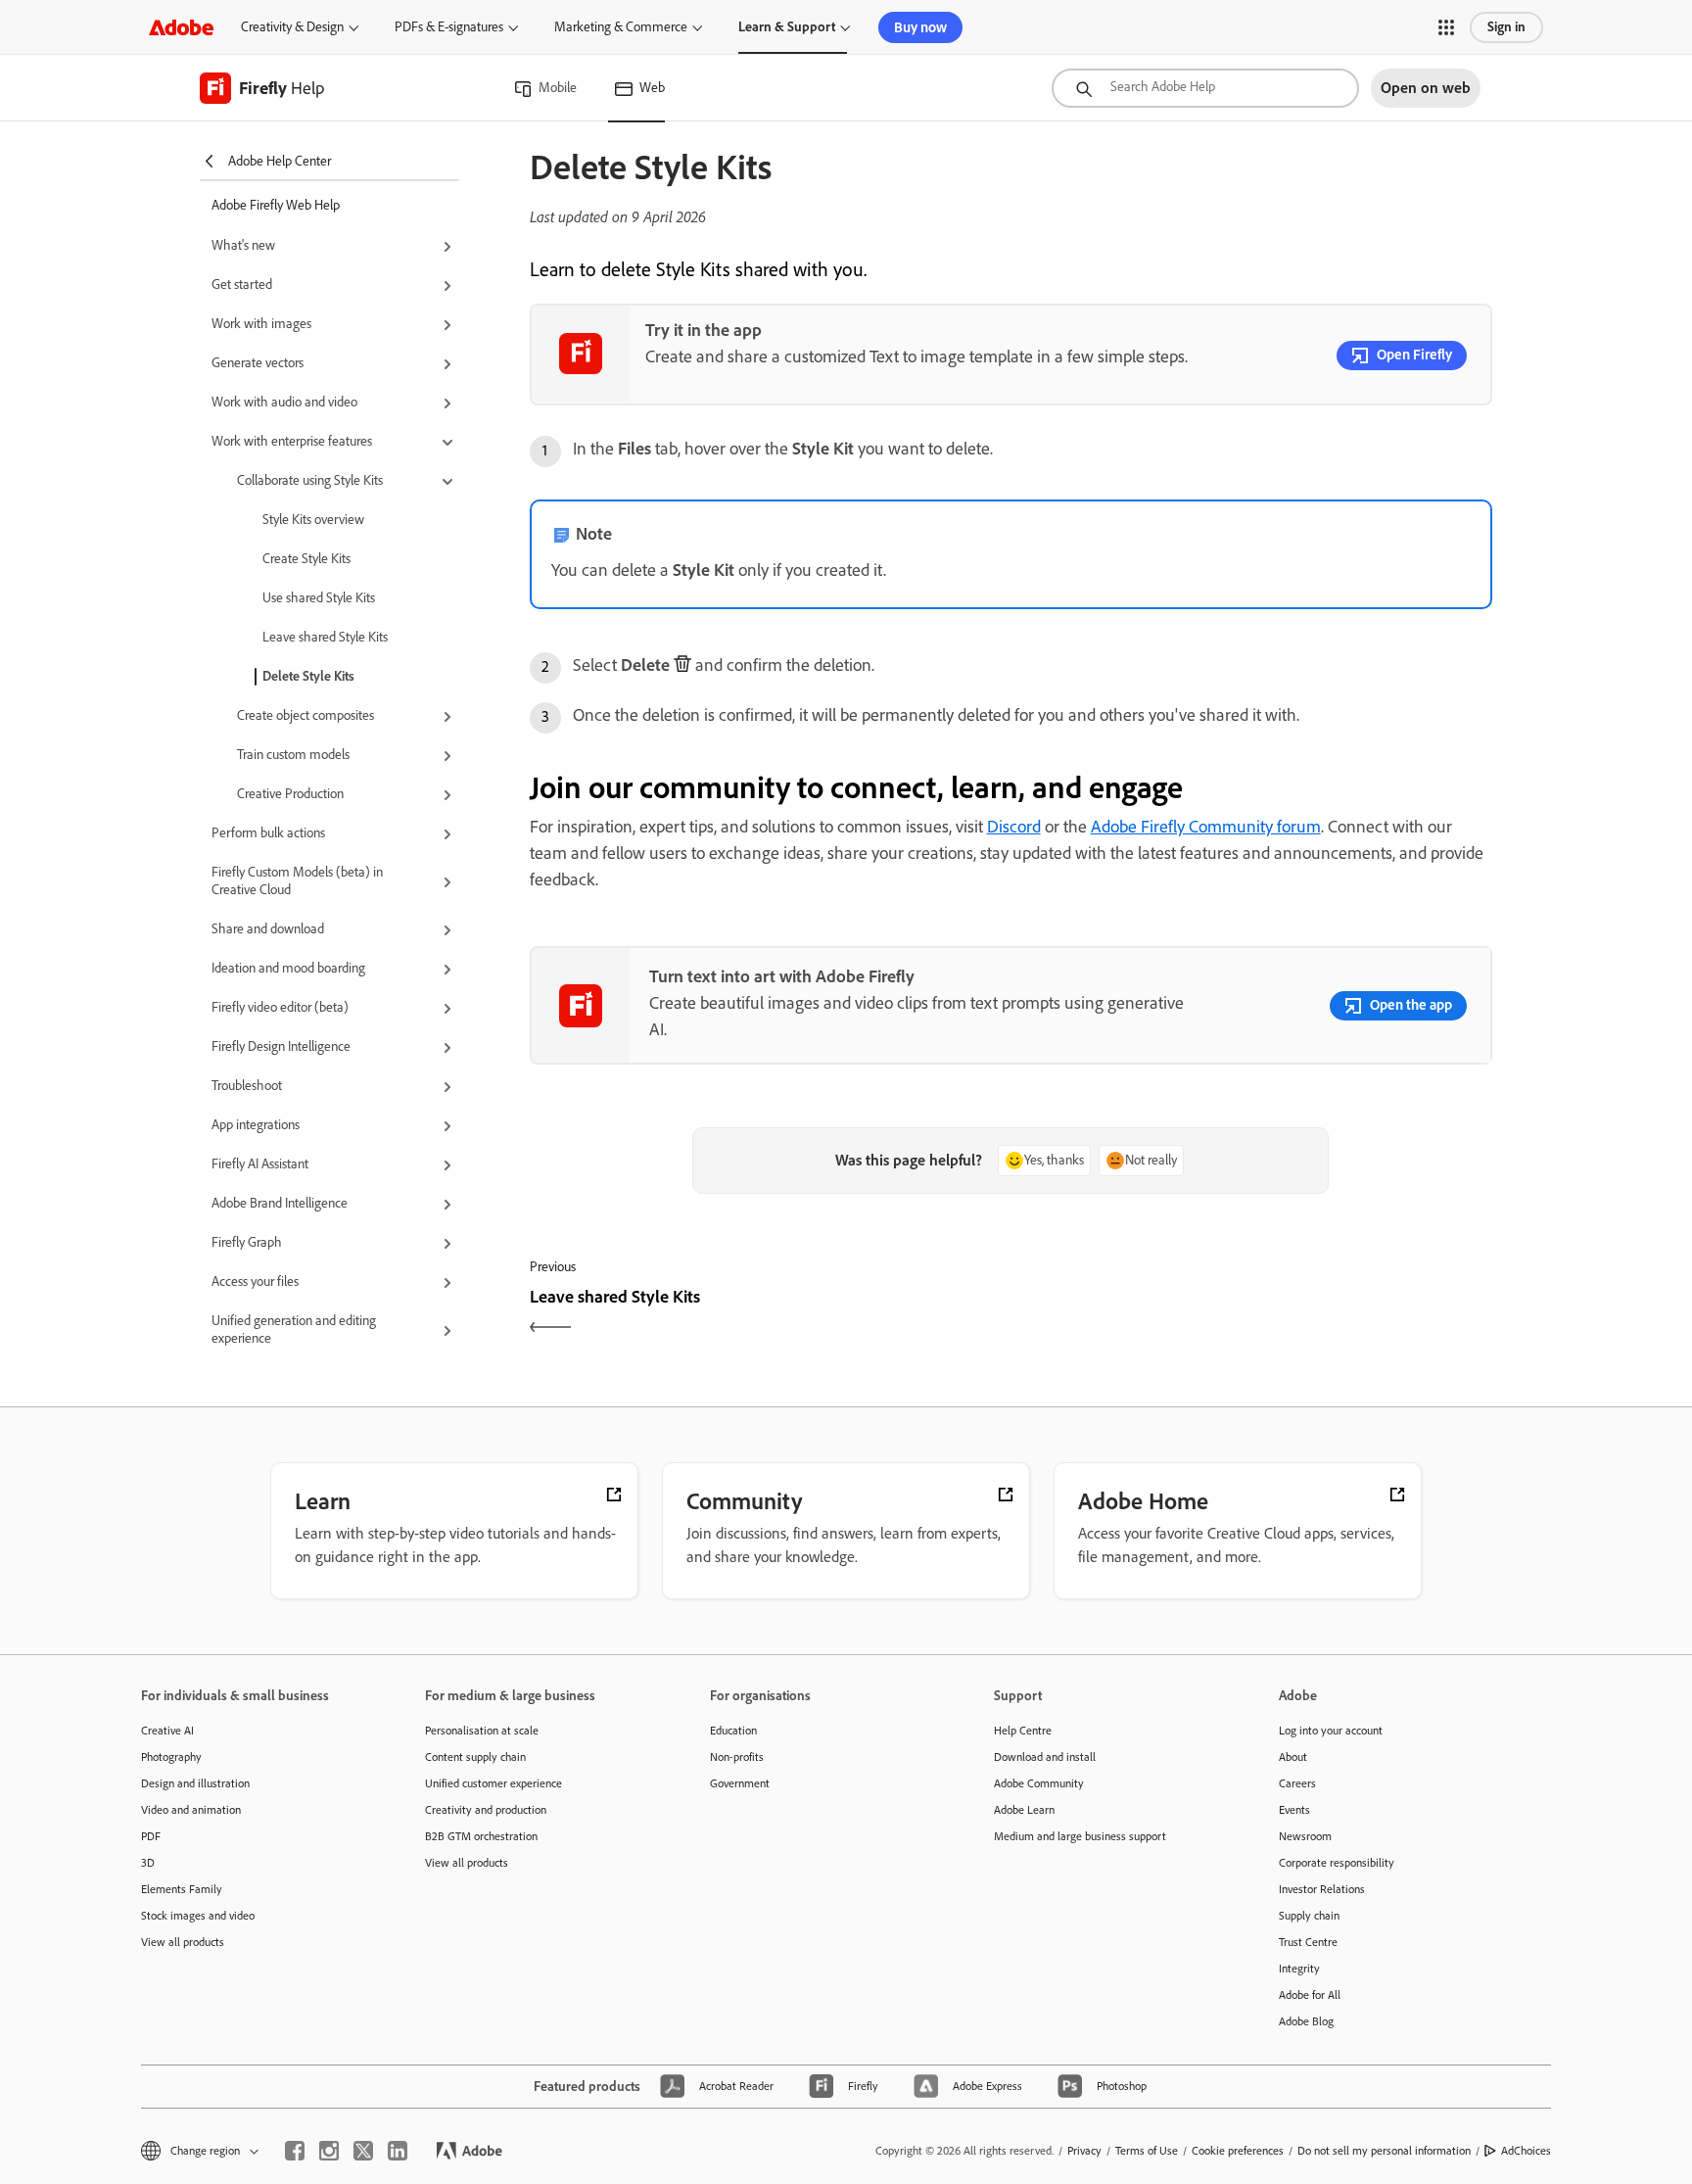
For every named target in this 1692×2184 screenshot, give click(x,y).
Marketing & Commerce (621, 27)
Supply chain (1309, 1916)
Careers (1297, 1783)
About (1293, 1757)
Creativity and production (486, 1810)
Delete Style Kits (308, 676)
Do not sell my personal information (1384, 2151)
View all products (183, 1942)
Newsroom (1305, 1836)
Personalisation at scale (482, 1731)
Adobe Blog (1306, 2021)
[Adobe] (181, 27)
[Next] (1254, 1314)
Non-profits (737, 1757)
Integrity (1299, 1969)
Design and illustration (195, 1783)
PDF (151, 1836)
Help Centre (1023, 1731)
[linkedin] (398, 2151)
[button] (1446, 27)
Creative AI (167, 1731)
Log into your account (1331, 1731)
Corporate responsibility (1337, 1863)
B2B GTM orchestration (481, 1836)
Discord (1014, 827)
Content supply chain (475, 1757)
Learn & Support (787, 27)
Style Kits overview (313, 520)
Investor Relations (1322, 1889)
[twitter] (363, 2151)
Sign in (1506, 27)
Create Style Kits (306, 559)
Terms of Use (1147, 2151)
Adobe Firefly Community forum (1206, 827)
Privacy (1084, 2151)
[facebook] (295, 2151)
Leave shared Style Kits (325, 637)
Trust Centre (1308, 1942)
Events (1294, 1810)
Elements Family (182, 1889)
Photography (171, 1757)
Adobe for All (1310, 1995)
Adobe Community (1039, 1783)
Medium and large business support (1080, 1836)
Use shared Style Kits (319, 598)
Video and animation (191, 1810)
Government (740, 1783)
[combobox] (1205, 88)
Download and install (1045, 1757)
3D (148, 1863)
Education (733, 1731)
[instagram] (329, 2151)
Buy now (920, 27)
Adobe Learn (1024, 1810)
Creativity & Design (292, 27)
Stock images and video (198, 1916)
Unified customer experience (493, 1783)
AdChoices (1526, 2151)
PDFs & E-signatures (449, 27)
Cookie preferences (1238, 2151)
